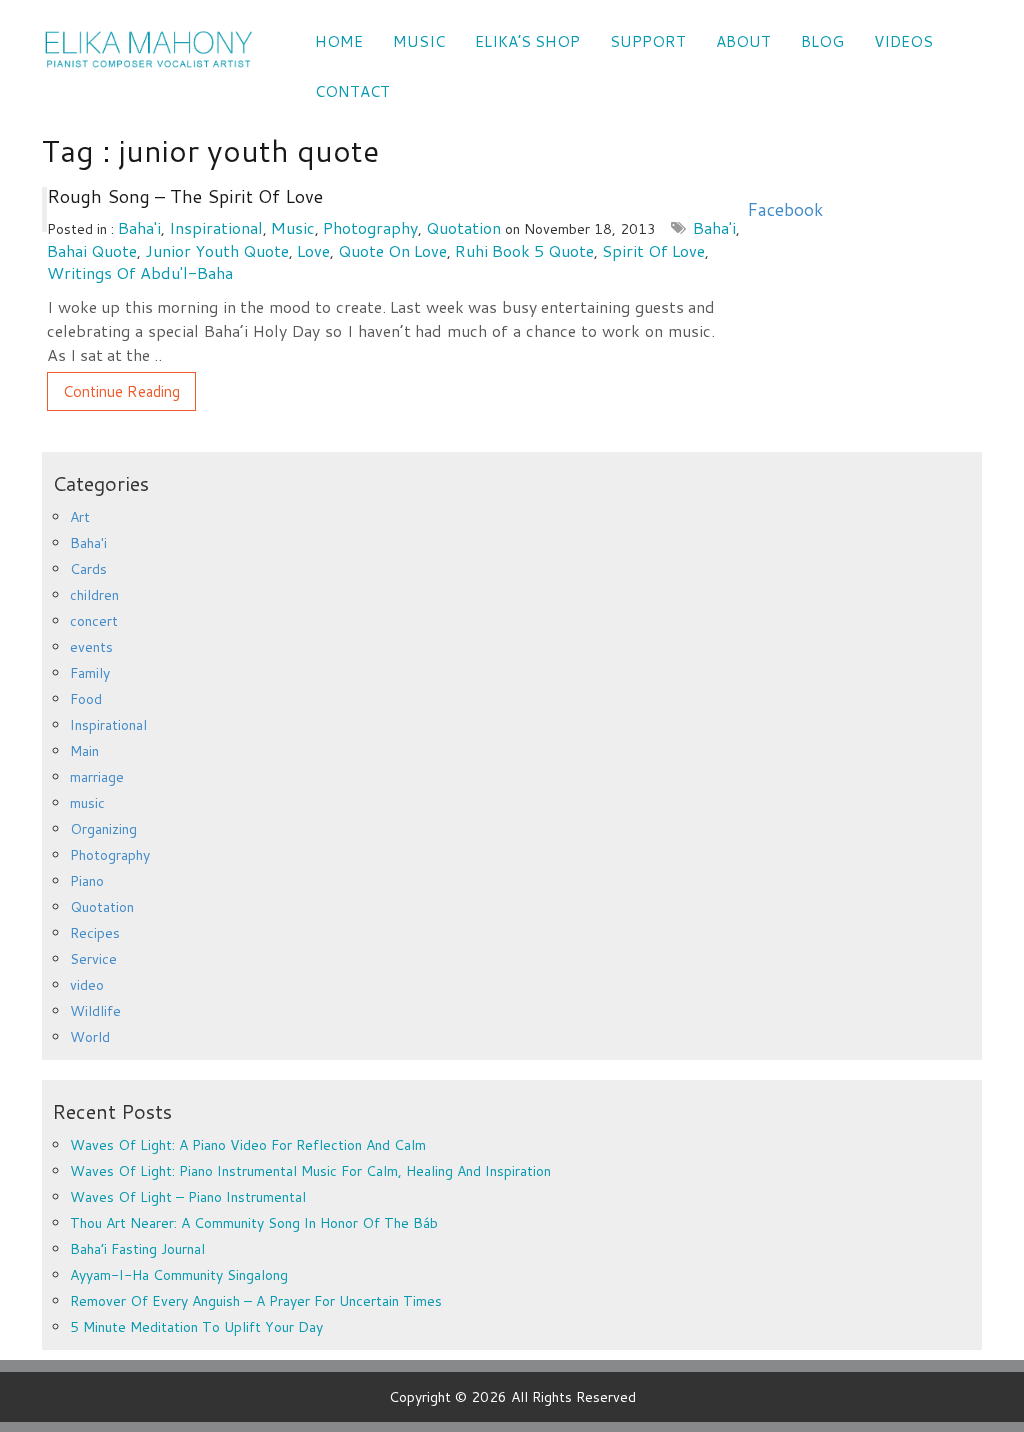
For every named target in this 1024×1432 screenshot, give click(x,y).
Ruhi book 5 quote (524, 250)
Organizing (103, 829)
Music (419, 41)
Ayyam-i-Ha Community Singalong (179, 1275)
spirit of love (653, 250)
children (94, 595)
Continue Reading (121, 391)
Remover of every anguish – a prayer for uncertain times (256, 1301)
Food (86, 699)
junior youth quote (217, 250)
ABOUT (743, 41)
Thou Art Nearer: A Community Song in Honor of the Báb (254, 1223)
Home (339, 41)
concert (94, 621)
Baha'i (139, 227)
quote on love (392, 250)
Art (80, 517)
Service (93, 959)
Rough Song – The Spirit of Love (185, 196)
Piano (87, 881)
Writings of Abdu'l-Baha (140, 272)
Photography (370, 227)
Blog (822, 41)
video (87, 985)
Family (90, 673)
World (90, 1037)
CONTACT (352, 91)
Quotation (463, 227)
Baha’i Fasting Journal (137, 1249)
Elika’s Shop (527, 41)
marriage (97, 777)
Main (84, 751)
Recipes (95, 933)
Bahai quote (92, 250)
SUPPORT (648, 41)
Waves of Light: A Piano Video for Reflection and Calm (248, 1145)
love (313, 250)
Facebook (785, 209)
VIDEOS (903, 41)
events (91, 647)
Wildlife (95, 1011)
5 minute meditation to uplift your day (196, 1327)
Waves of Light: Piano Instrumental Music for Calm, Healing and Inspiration (310, 1171)
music (293, 227)
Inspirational (216, 227)
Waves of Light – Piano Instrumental (188, 1197)
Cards (88, 569)
